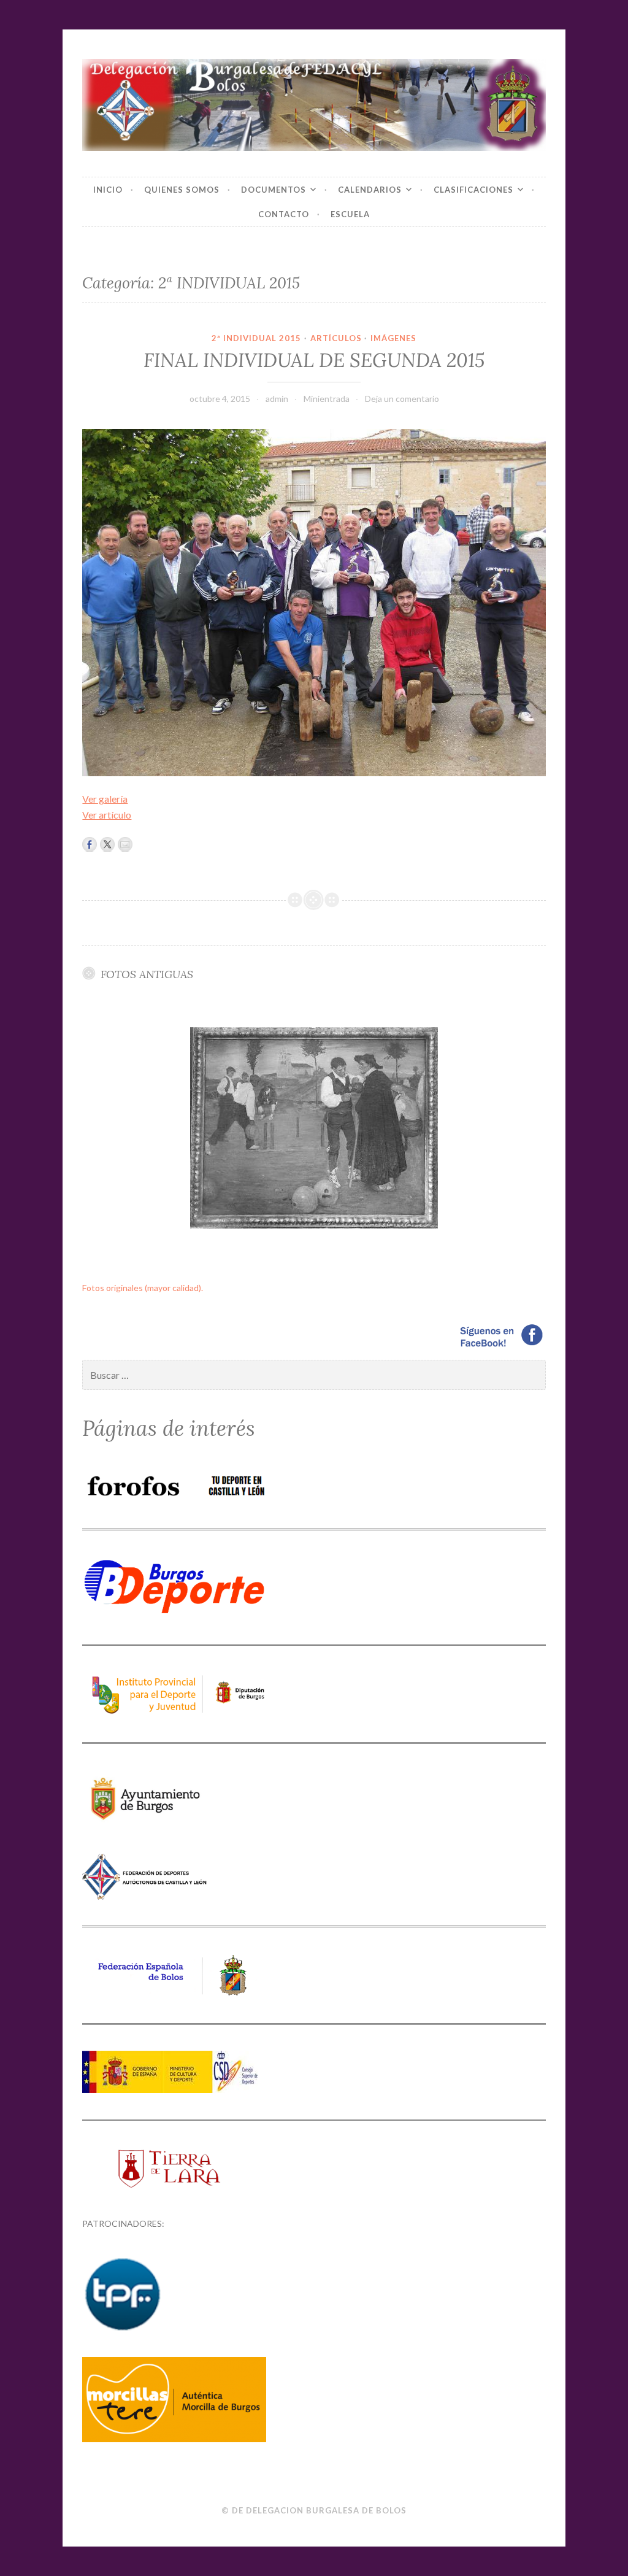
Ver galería (105, 799)
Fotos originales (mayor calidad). (143, 1288)
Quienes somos (182, 190)
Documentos (274, 190)
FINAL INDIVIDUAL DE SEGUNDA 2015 (314, 360)
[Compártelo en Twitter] (107, 844)
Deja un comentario (402, 399)
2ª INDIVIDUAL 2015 (256, 338)
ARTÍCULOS (336, 338)
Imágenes (393, 338)
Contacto (284, 214)
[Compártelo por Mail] (125, 844)
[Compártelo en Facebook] (90, 844)
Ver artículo (107, 815)
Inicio (108, 190)
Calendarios (370, 190)
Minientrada (327, 399)
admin (277, 399)
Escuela (350, 214)
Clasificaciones (473, 190)
